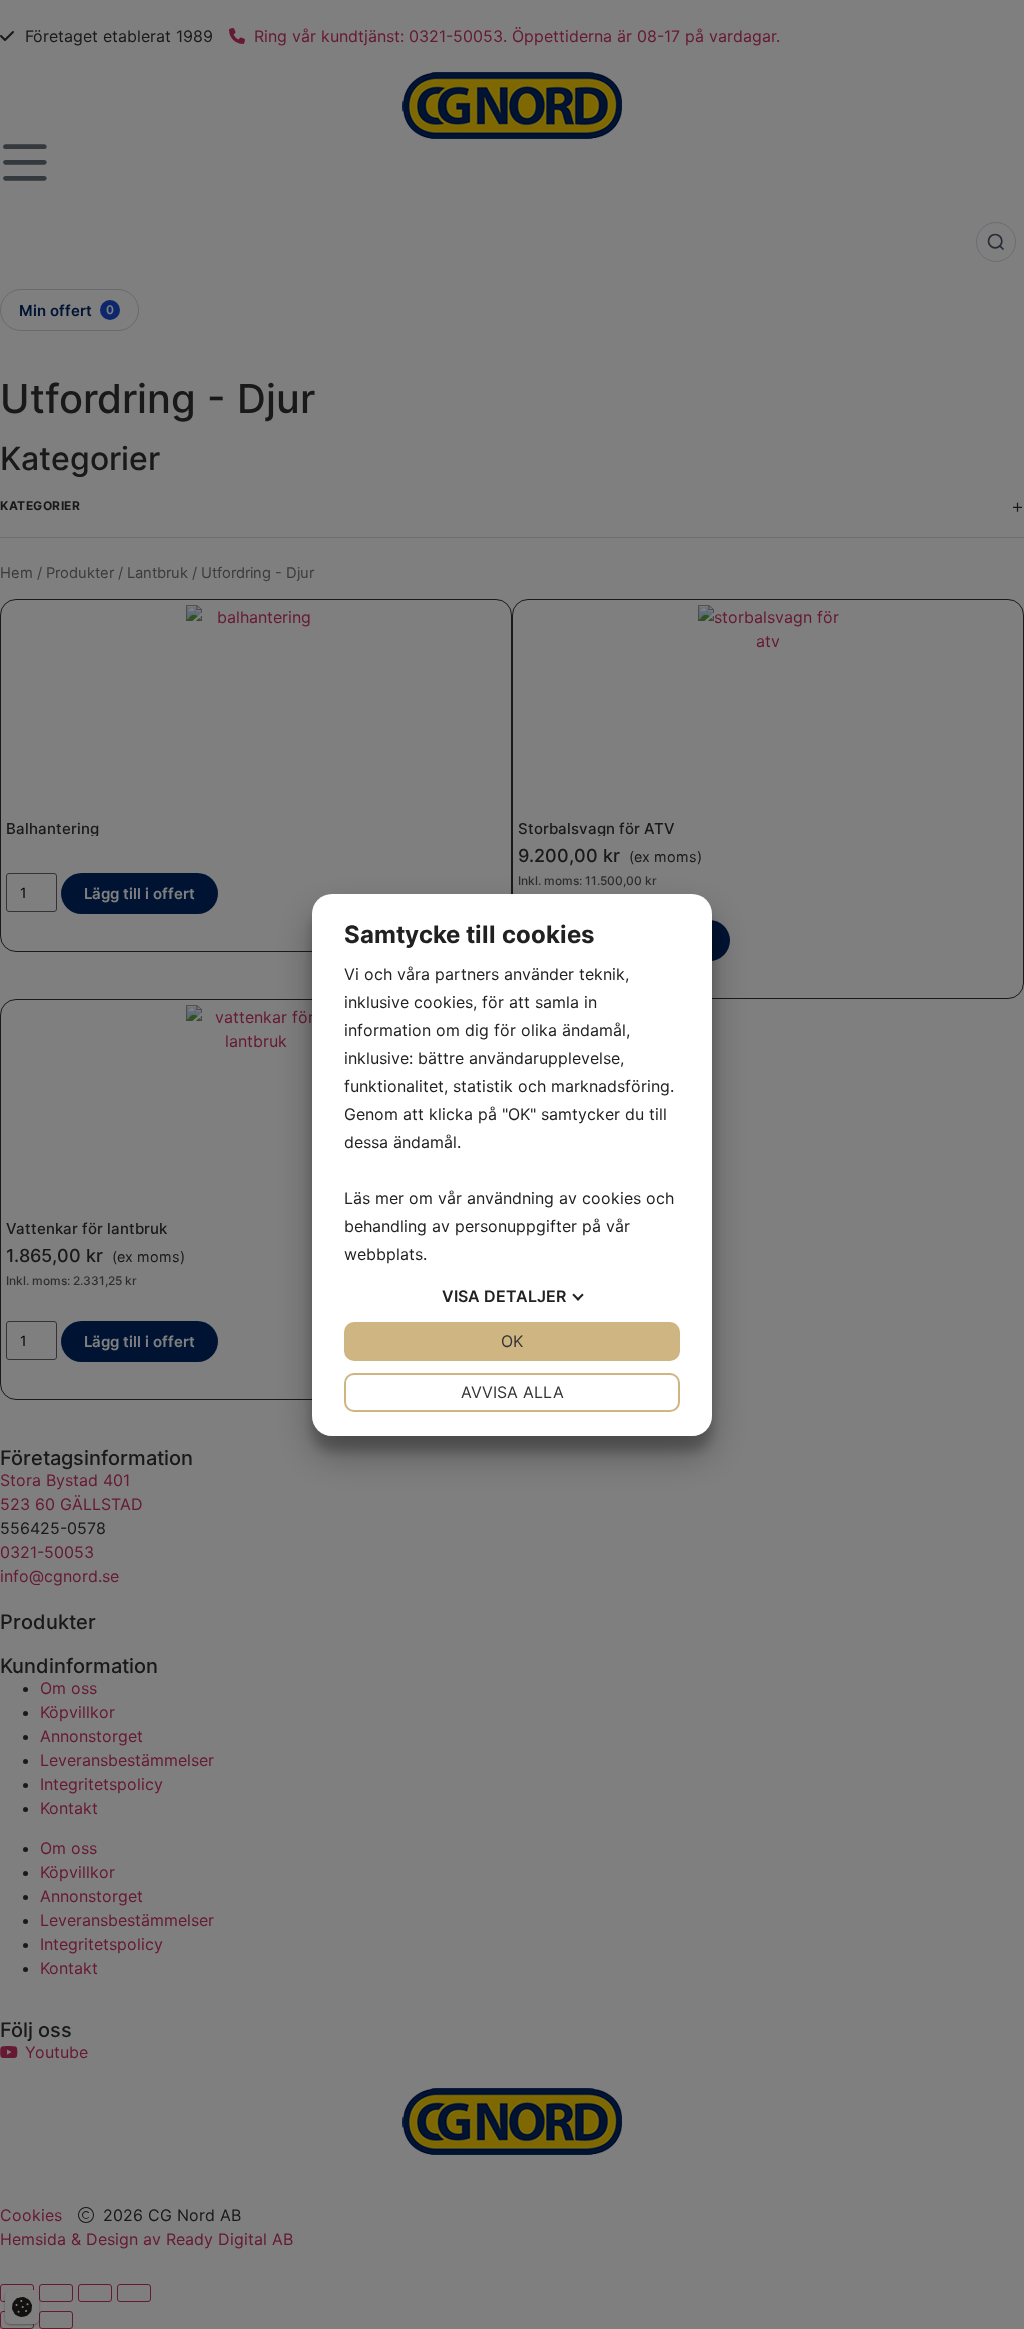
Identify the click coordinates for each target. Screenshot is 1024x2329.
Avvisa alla (512, 1392)
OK (512, 1341)
